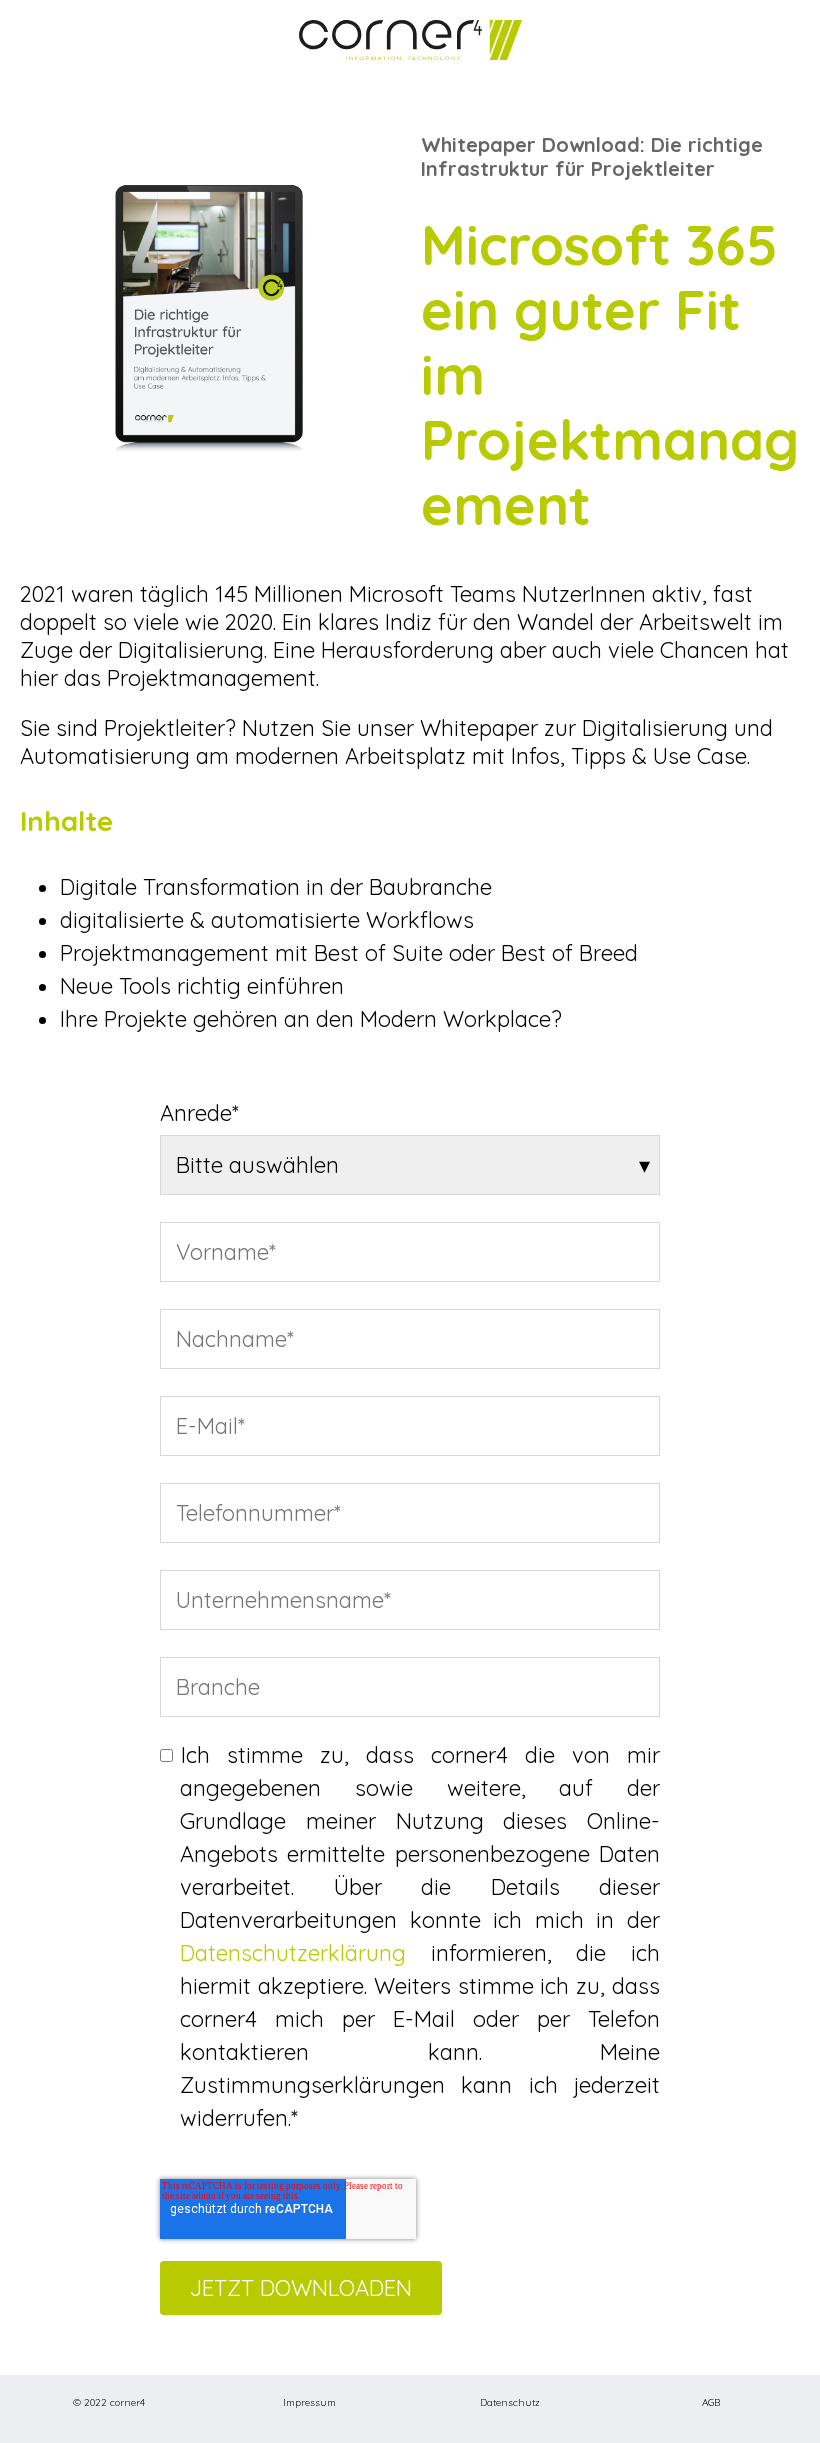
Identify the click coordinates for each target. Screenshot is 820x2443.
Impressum (309, 2402)
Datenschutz (510, 2402)
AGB (711, 2402)
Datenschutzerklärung (293, 1953)
